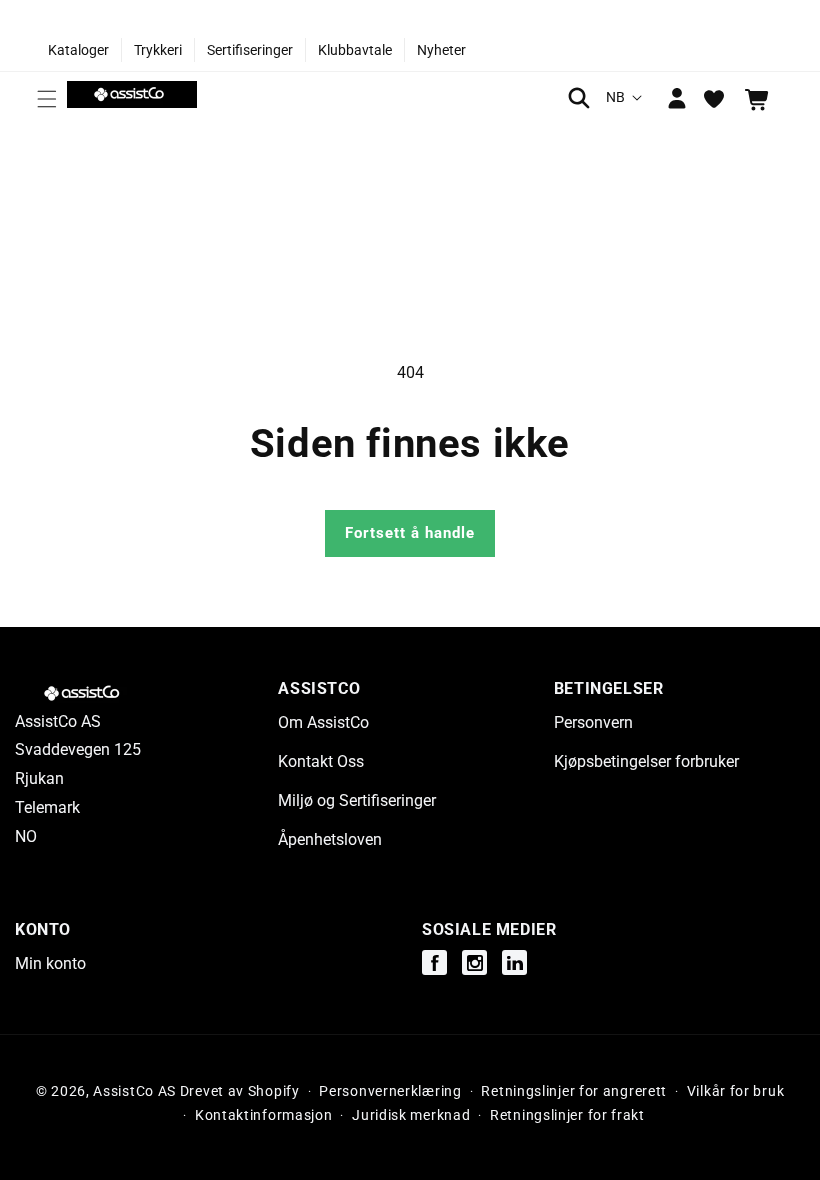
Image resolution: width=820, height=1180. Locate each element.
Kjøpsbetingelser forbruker (646, 761)
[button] (47, 99)
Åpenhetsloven (330, 839)
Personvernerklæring (390, 1091)
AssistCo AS (134, 1091)
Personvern (593, 722)
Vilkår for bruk (736, 1091)
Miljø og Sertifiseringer (357, 800)
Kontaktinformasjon (264, 1115)
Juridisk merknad (411, 1115)
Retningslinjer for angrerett (574, 1091)
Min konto (50, 963)
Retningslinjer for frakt (567, 1115)
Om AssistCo (323, 722)
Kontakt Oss (321, 761)
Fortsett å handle (410, 533)
